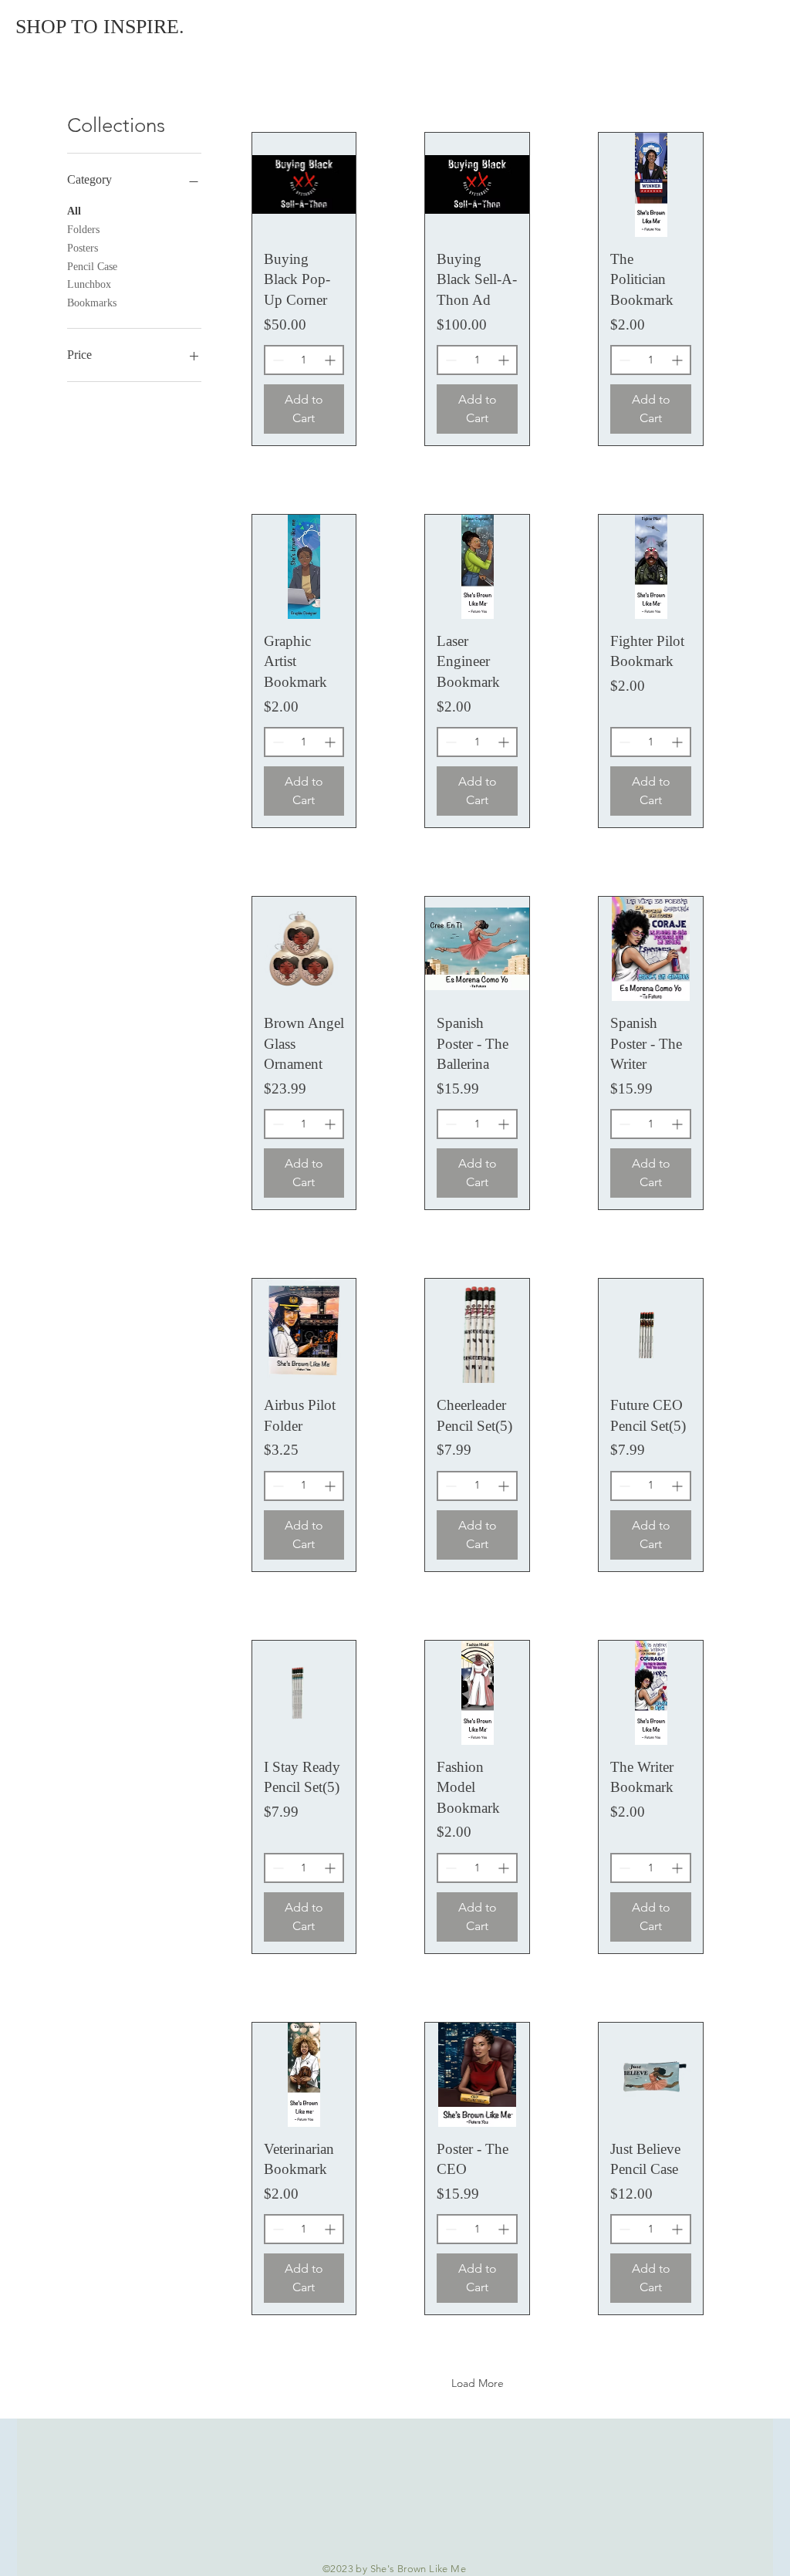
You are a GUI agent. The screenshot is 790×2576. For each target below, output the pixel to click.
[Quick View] (304, 185)
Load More (478, 2383)
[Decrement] (277, 360)
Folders (83, 230)
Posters (83, 248)
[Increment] (331, 360)
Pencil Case (92, 267)
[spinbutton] (304, 360)
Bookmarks (92, 303)
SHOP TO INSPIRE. (100, 27)
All (74, 211)
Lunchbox (89, 284)
